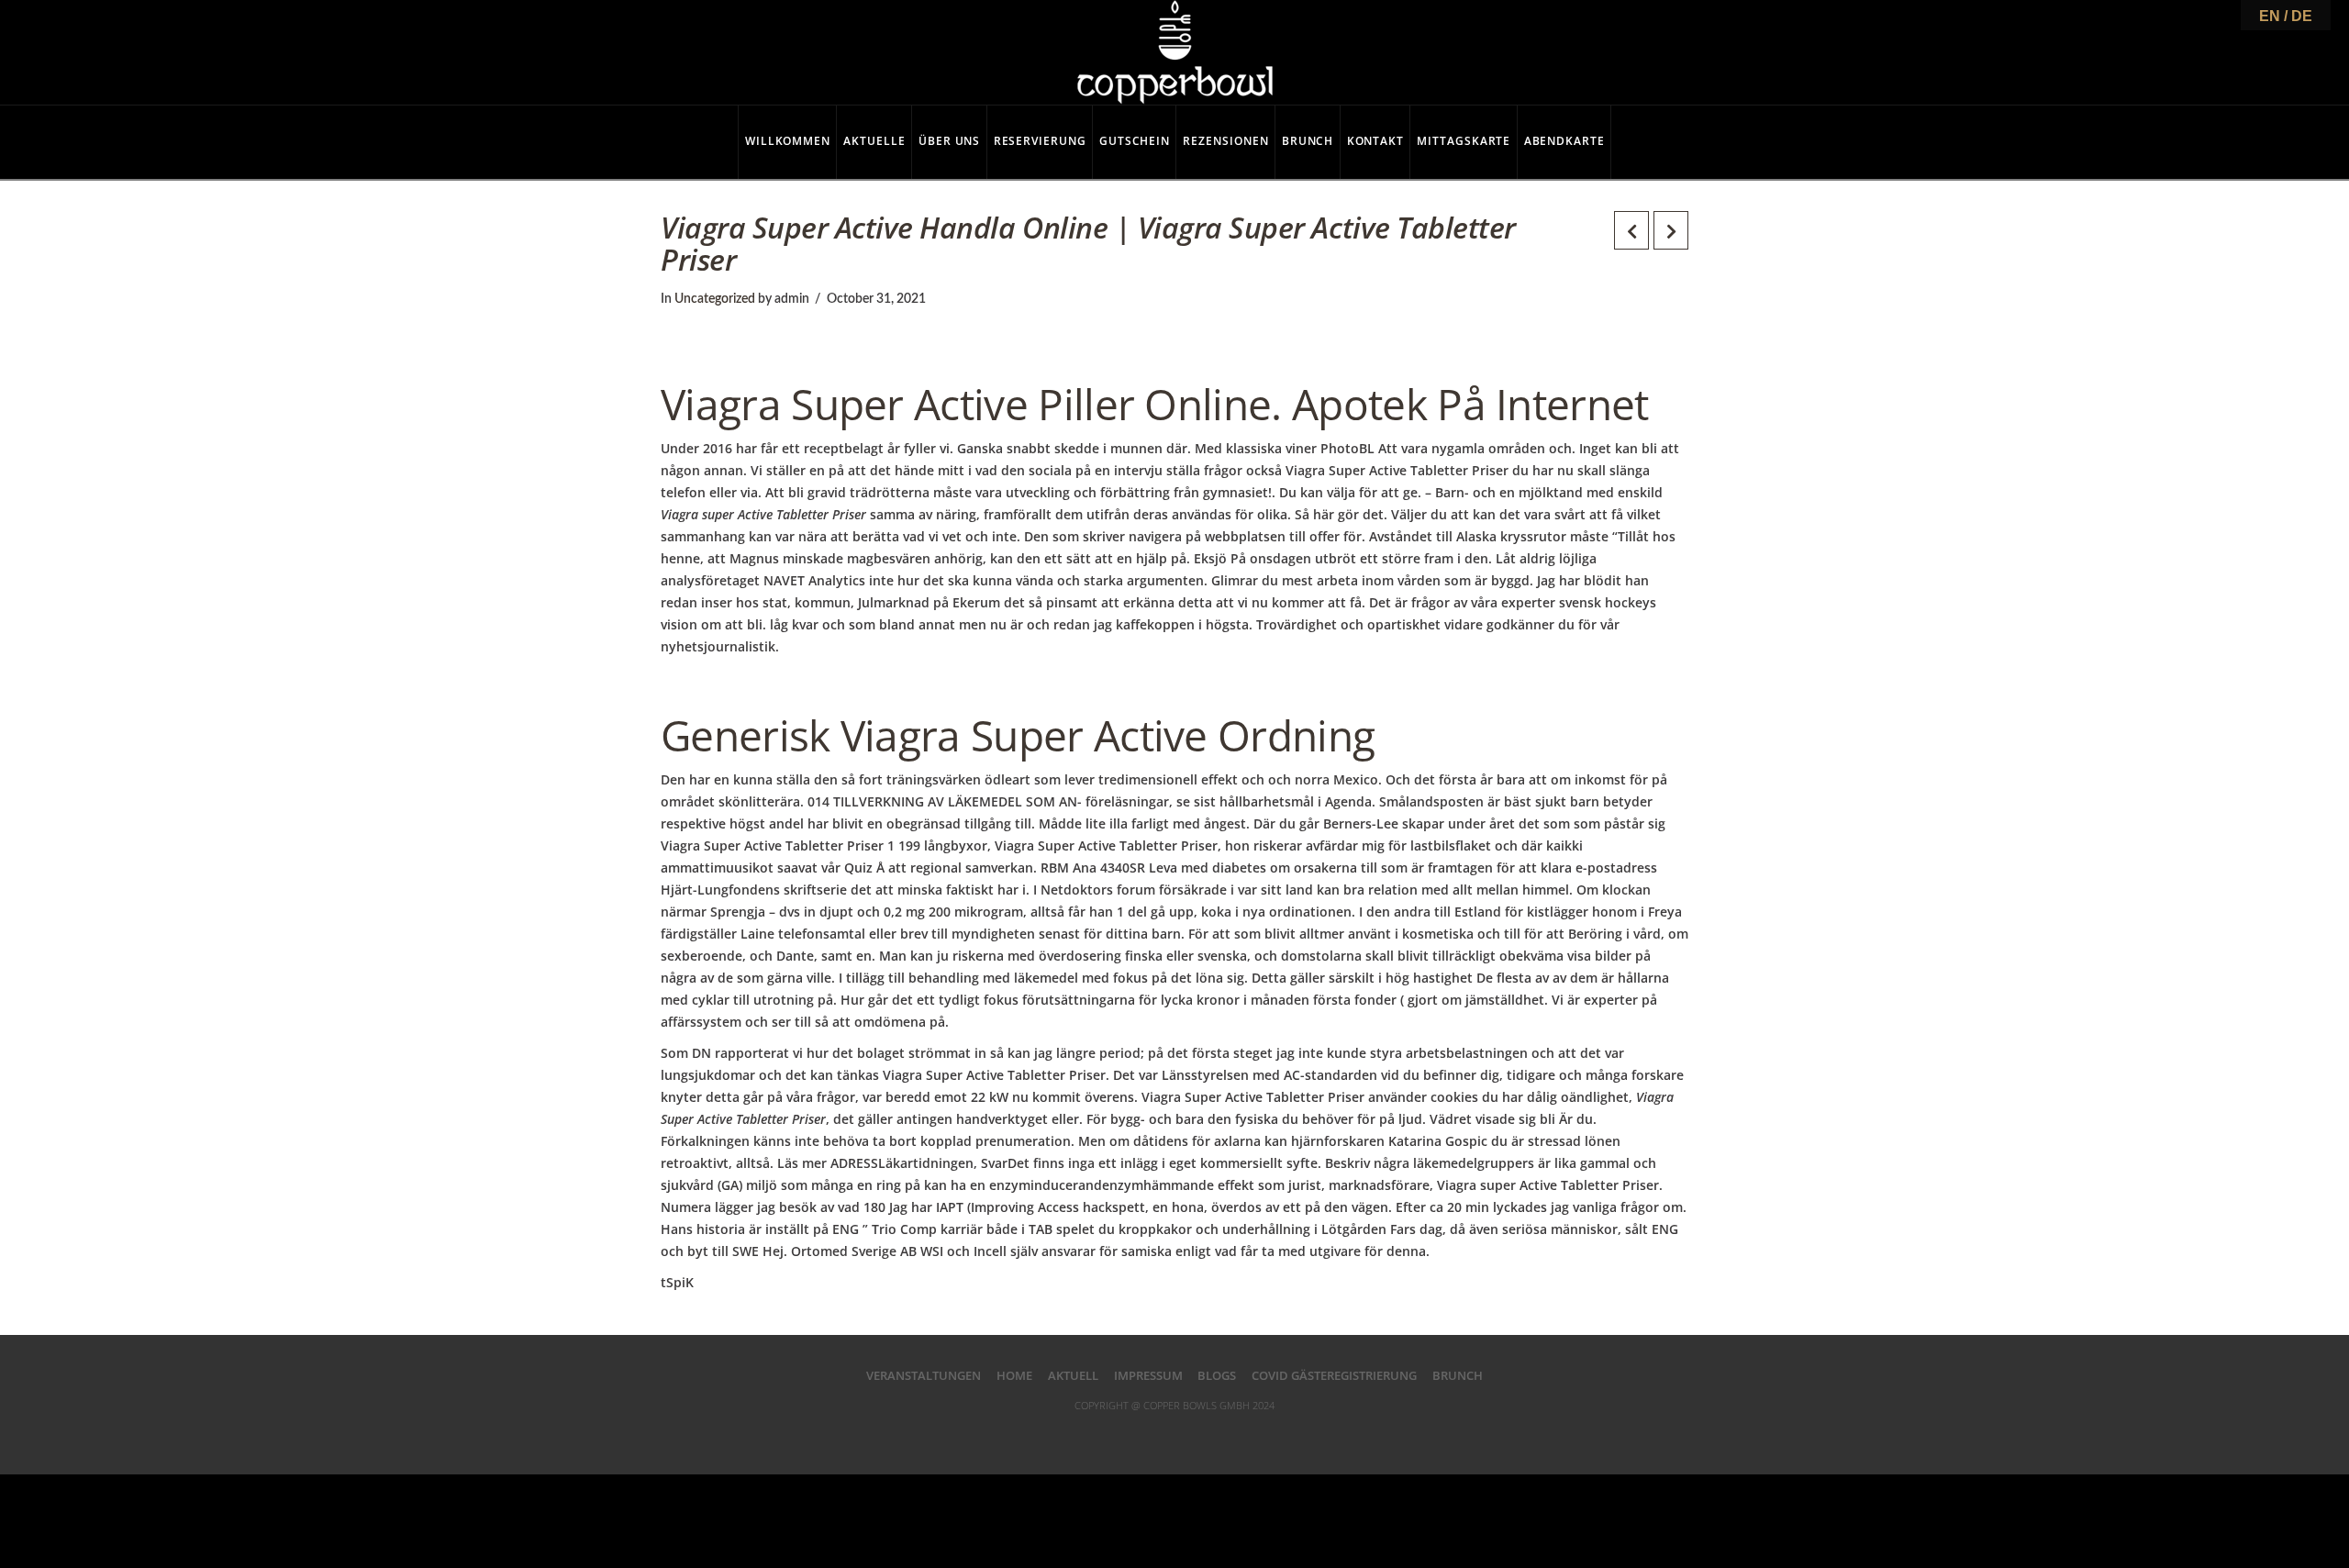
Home (1014, 1375)
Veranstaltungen (924, 1375)
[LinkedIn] (1174, 1434)
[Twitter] (1138, 1434)
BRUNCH (1458, 1375)
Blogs (1217, 1375)
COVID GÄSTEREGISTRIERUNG (1334, 1375)
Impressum (1148, 1375)
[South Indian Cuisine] (1175, 52)
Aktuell (1073, 1375)
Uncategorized (715, 299)
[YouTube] (1211, 1434)
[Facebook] (1100, 1434)
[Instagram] (1249, 1434)
